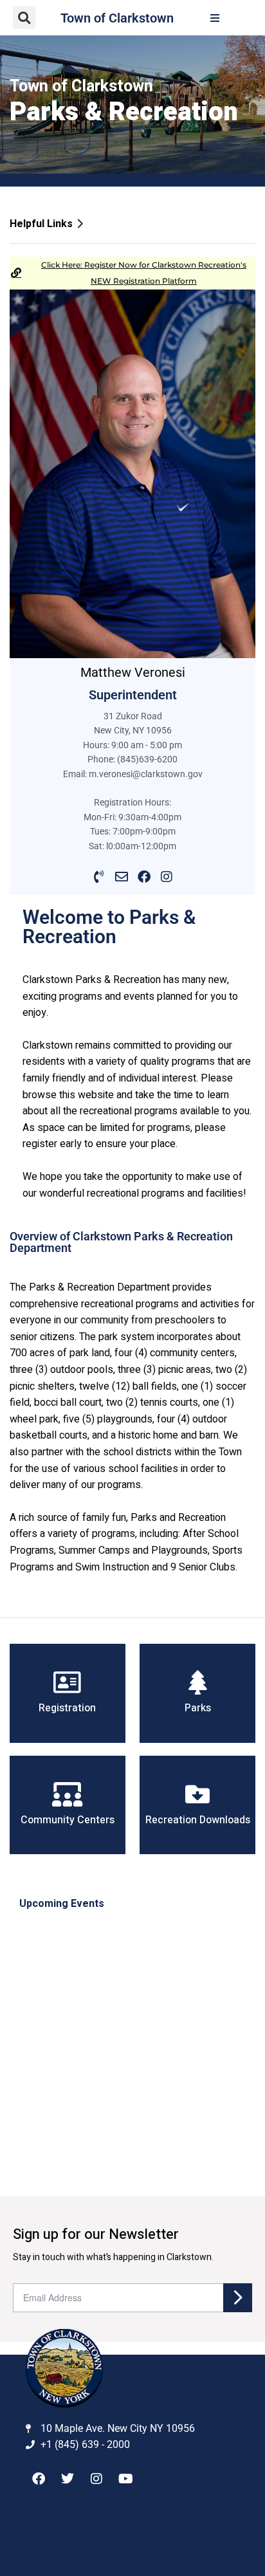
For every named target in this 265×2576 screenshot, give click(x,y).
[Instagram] (166, 877)
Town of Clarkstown (117, 18)
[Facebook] (144, 877)
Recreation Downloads (198, 1820)
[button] (24, 18)
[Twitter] (68, 2479)
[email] (121, 877)
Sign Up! (238, 2298)
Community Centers (68, 1820)
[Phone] (99, 877)
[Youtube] (125, 2479)
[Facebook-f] (39, 2479)
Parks (198, 1708)
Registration (67, 1708)
